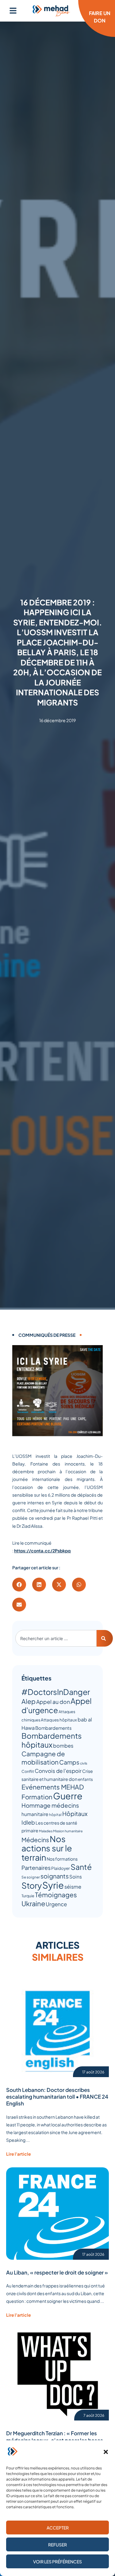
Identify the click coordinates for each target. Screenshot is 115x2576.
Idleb (28, 1822)
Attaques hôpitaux (59, 1720)
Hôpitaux (75, 1814)
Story (32, 1885)
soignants (55, 1876)
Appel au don (53, 1702)
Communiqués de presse (47, 1335)
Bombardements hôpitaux (52, 1740)
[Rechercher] (105, 1638)
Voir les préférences (57, 2562)
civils (84, 1763)
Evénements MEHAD (53, 1787)
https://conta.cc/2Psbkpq (42, 1551)
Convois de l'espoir (58, 1771)
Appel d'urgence (57, 1705)
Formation (37, 1797)
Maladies (46, 1831)
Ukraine (33, 1903)
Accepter (58, 2528)
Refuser (57, 2545)
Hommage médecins (50, 1805)
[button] (106, 2452)
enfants (85, 1779)
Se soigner (31, 1877)
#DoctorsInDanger (56, 1692)
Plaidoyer (61, 1868)
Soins (76, 1876)
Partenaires (36, 1868)
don (73, 1779)
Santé (81, 1867)
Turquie (28, 1896)
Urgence (56, 1904)
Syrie (53, 1885)
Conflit (28, 1771)
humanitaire (35, 1814)
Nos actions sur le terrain (47, 1848)
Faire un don (100, 17)
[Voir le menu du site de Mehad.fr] (13, 11)
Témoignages (56, 1895)
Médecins (35, 1840)
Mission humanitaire (68, 1831)
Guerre (68, 1796)
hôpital (55, 1815)
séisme (73, 1887)
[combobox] (56, 1638)
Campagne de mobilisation (43, 1758)
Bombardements (53, 1728)
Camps (69, 1762)
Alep (29, 1701)
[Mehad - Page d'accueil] (51, 11)
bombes (63, 1746)
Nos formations (62, 1859)
